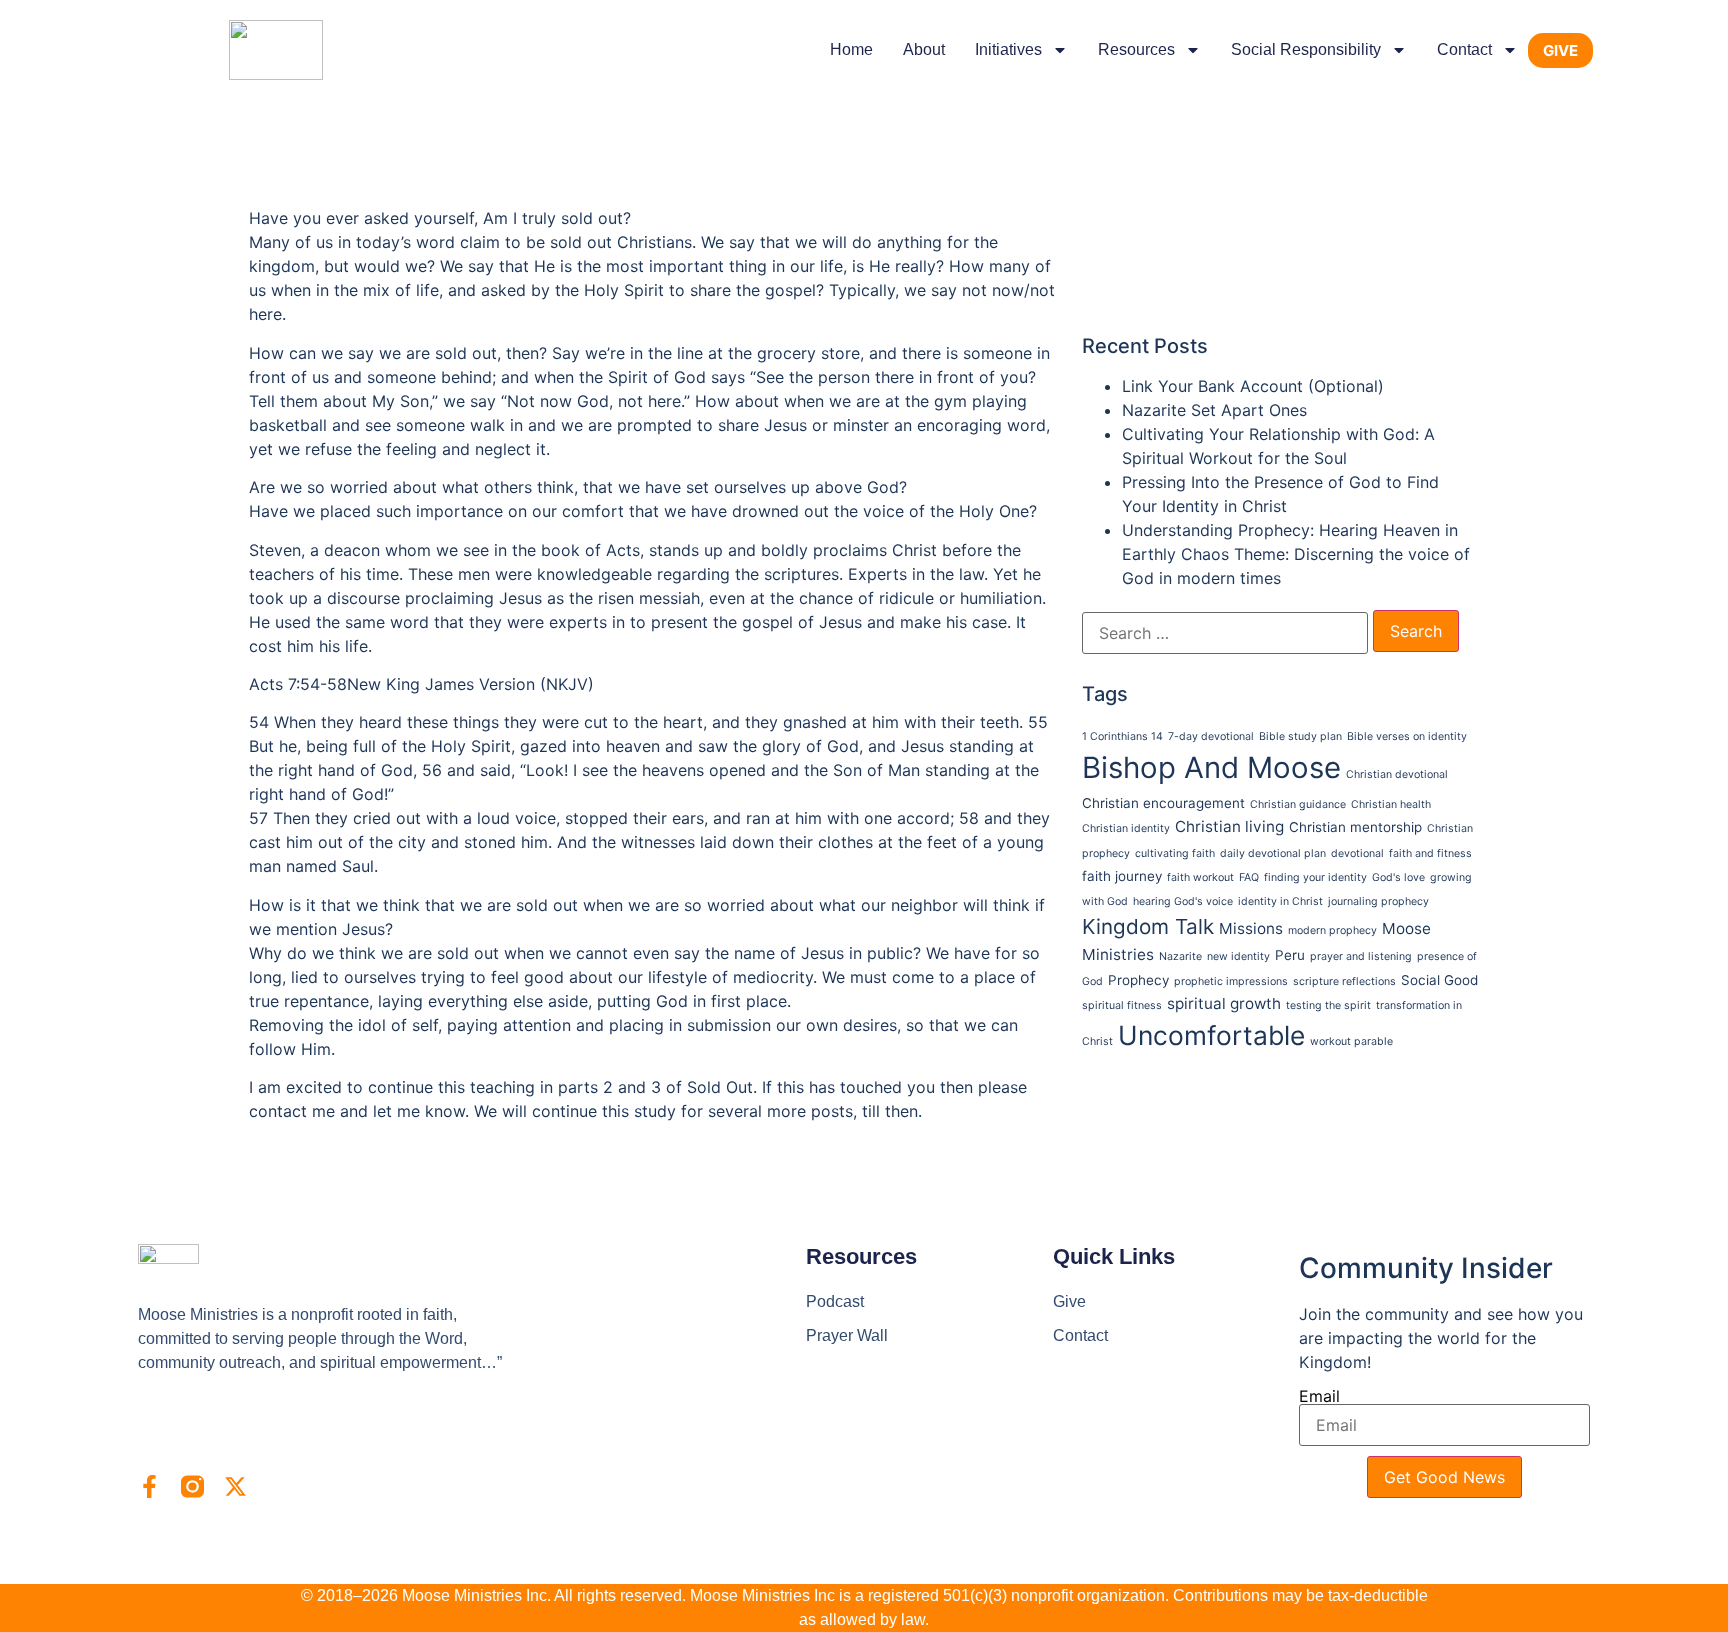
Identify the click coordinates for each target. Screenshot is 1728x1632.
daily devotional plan (1273, 853)
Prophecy (1138, 980)
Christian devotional (1397, 774)
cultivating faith (1175, 853)
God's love (1398, 877)
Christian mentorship (1355, 827)
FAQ (1249, 877)
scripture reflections (1344, 981)
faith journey (1122, 876)
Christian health (1391, 804)
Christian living (1229, 826)
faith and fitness (1430, 853)
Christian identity (1126, 828)
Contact (1464, 49)
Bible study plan (1300, 736)
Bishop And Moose (1211, 767)
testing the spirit (1328, 1005)
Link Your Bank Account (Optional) (1253, 386)
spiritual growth (1224, 1003)
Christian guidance (1298, 804)
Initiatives (1008, 49)
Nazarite (1180, 956)
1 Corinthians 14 (1122, 736)
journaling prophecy (1378, 901)
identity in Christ (1280, 901)
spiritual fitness (1122, 1005)
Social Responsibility (1306, 49)
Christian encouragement (1163, 803)
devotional (1357, 853)
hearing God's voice (1183, 901)
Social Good (1439, 980)
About (924, 49)
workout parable (1351, 1041)
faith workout (1200, 877)
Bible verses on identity (1407, 736)
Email (1319, 1396)
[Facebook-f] (149, 1486)
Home (851, 49)
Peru (1290, 955)
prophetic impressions (1231, 981)
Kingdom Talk (1148, 926)
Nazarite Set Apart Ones (1214, 410)
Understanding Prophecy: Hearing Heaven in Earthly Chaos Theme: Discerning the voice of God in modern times (1296, 554)
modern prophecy (1332, 930)
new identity (1238, 956)
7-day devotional (1211, 736)
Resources (1136, 49)
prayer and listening (1361, 956)
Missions (1251, 928)
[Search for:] (1225, 633)
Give (1069, 1301)
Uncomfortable (1211, 1035)
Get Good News (1444, 1477)
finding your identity (1315, 877)
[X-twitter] (235, 1486)
